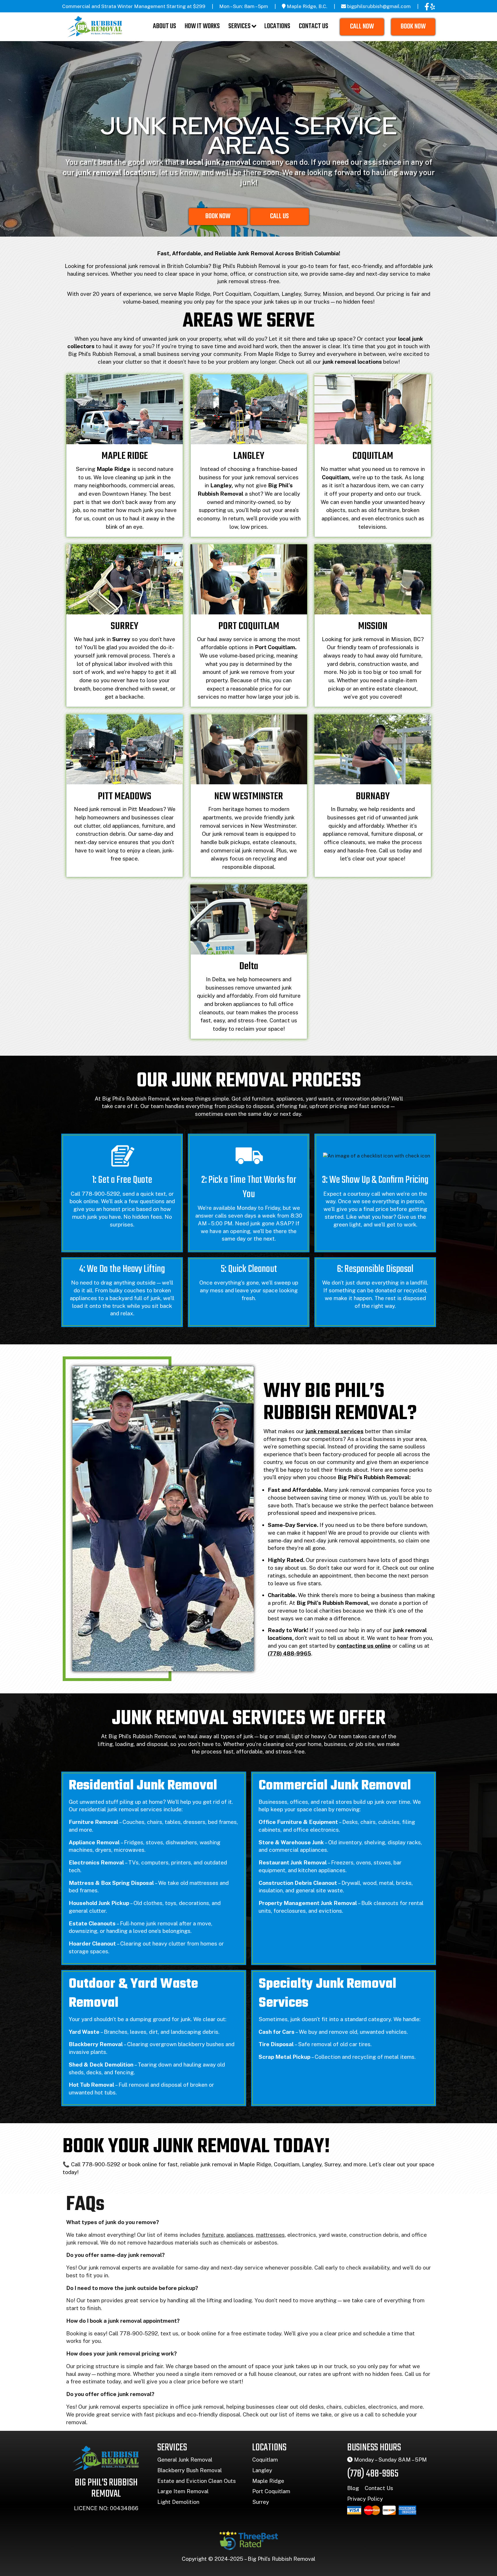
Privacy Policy (365, 2499)
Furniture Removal (93, 1822)
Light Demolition (178, 2502)
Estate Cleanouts (92, 1923)
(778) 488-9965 (373, 2474)
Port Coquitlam (271, 2491)
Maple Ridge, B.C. (307, 6)
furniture (213, 2235)
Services (239, 26)
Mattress (81, 1883)
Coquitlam (265, 2460)
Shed (76, 2065)
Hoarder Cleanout (92, 1943)
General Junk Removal (185, 2460)
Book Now (413, 27)
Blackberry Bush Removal (190, 2470)
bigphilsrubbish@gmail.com (379, 6)
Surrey (261, 2502)
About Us (165, 26)
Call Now (362, 27)
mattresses (270, 2235)
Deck (96, 2065)
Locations (277, 26)
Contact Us (314, 26)
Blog (353, 2488)
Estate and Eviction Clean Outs (197, 2481)
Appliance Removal (94, 1842)
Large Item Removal (183, 2491)
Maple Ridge (268, 2481)
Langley (262, 2470)
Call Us (279, 216)
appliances (240, 2235)
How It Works (202, 26)
